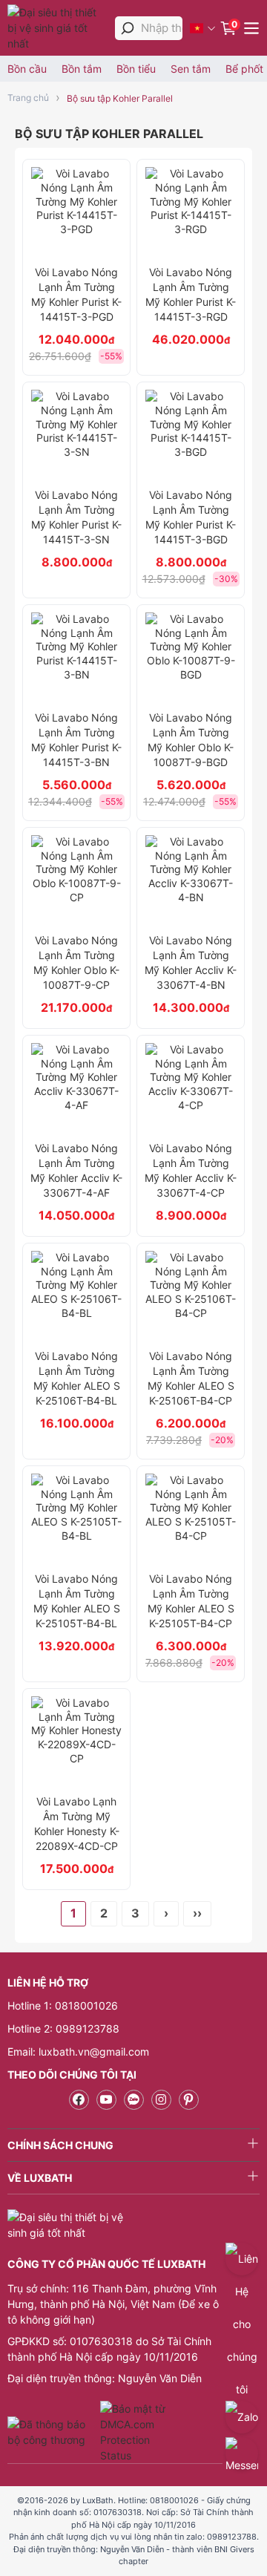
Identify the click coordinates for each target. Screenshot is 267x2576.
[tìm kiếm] (128, 28)
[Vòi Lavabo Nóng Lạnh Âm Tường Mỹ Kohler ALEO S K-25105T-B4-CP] (191, 1519)
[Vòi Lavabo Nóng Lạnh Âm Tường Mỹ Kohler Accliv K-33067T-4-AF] (76, 1088)
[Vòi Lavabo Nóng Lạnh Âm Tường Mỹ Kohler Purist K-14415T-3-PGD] (76, 212)
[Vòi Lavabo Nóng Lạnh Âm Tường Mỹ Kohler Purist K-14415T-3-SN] (76, 435)
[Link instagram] (161, 2100)
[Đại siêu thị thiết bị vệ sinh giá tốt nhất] (57, 28)
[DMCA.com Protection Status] (135, 2432)
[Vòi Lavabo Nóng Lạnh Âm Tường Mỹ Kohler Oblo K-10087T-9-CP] (76, 880)
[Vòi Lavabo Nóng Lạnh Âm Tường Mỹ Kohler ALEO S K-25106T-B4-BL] (76, 1296)
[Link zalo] (134, 2100)
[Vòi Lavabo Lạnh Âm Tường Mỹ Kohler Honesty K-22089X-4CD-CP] (76, 1742)
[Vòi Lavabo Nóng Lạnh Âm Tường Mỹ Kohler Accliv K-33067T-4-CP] (191, 1088)
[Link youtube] (106, 2100)
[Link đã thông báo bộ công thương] (52, 2432)
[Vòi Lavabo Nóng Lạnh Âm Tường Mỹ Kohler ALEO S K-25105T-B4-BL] (76, 1519)
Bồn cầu (27, 69)
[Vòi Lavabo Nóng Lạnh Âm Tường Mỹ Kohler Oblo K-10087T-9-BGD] (191, 658)
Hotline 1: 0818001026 (63, 2005)
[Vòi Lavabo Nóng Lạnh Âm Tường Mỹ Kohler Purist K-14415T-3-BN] (76, 658)
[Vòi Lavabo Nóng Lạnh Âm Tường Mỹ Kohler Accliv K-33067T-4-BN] (191, 880)
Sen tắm (191, 69)
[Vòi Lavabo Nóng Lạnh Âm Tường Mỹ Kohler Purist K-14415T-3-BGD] (191, 435)
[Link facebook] (79, 2100)
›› (197, 1913)
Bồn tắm (82, 69)
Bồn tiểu (136, 69)
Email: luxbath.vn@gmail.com (78, 2052)
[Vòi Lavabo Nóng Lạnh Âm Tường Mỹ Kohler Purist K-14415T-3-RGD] (191, 212)
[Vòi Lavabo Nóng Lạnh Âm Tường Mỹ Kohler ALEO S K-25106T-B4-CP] (191, 1296)
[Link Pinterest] (189, 2100)
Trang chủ (28, 98)
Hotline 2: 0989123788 (63, 2029)
